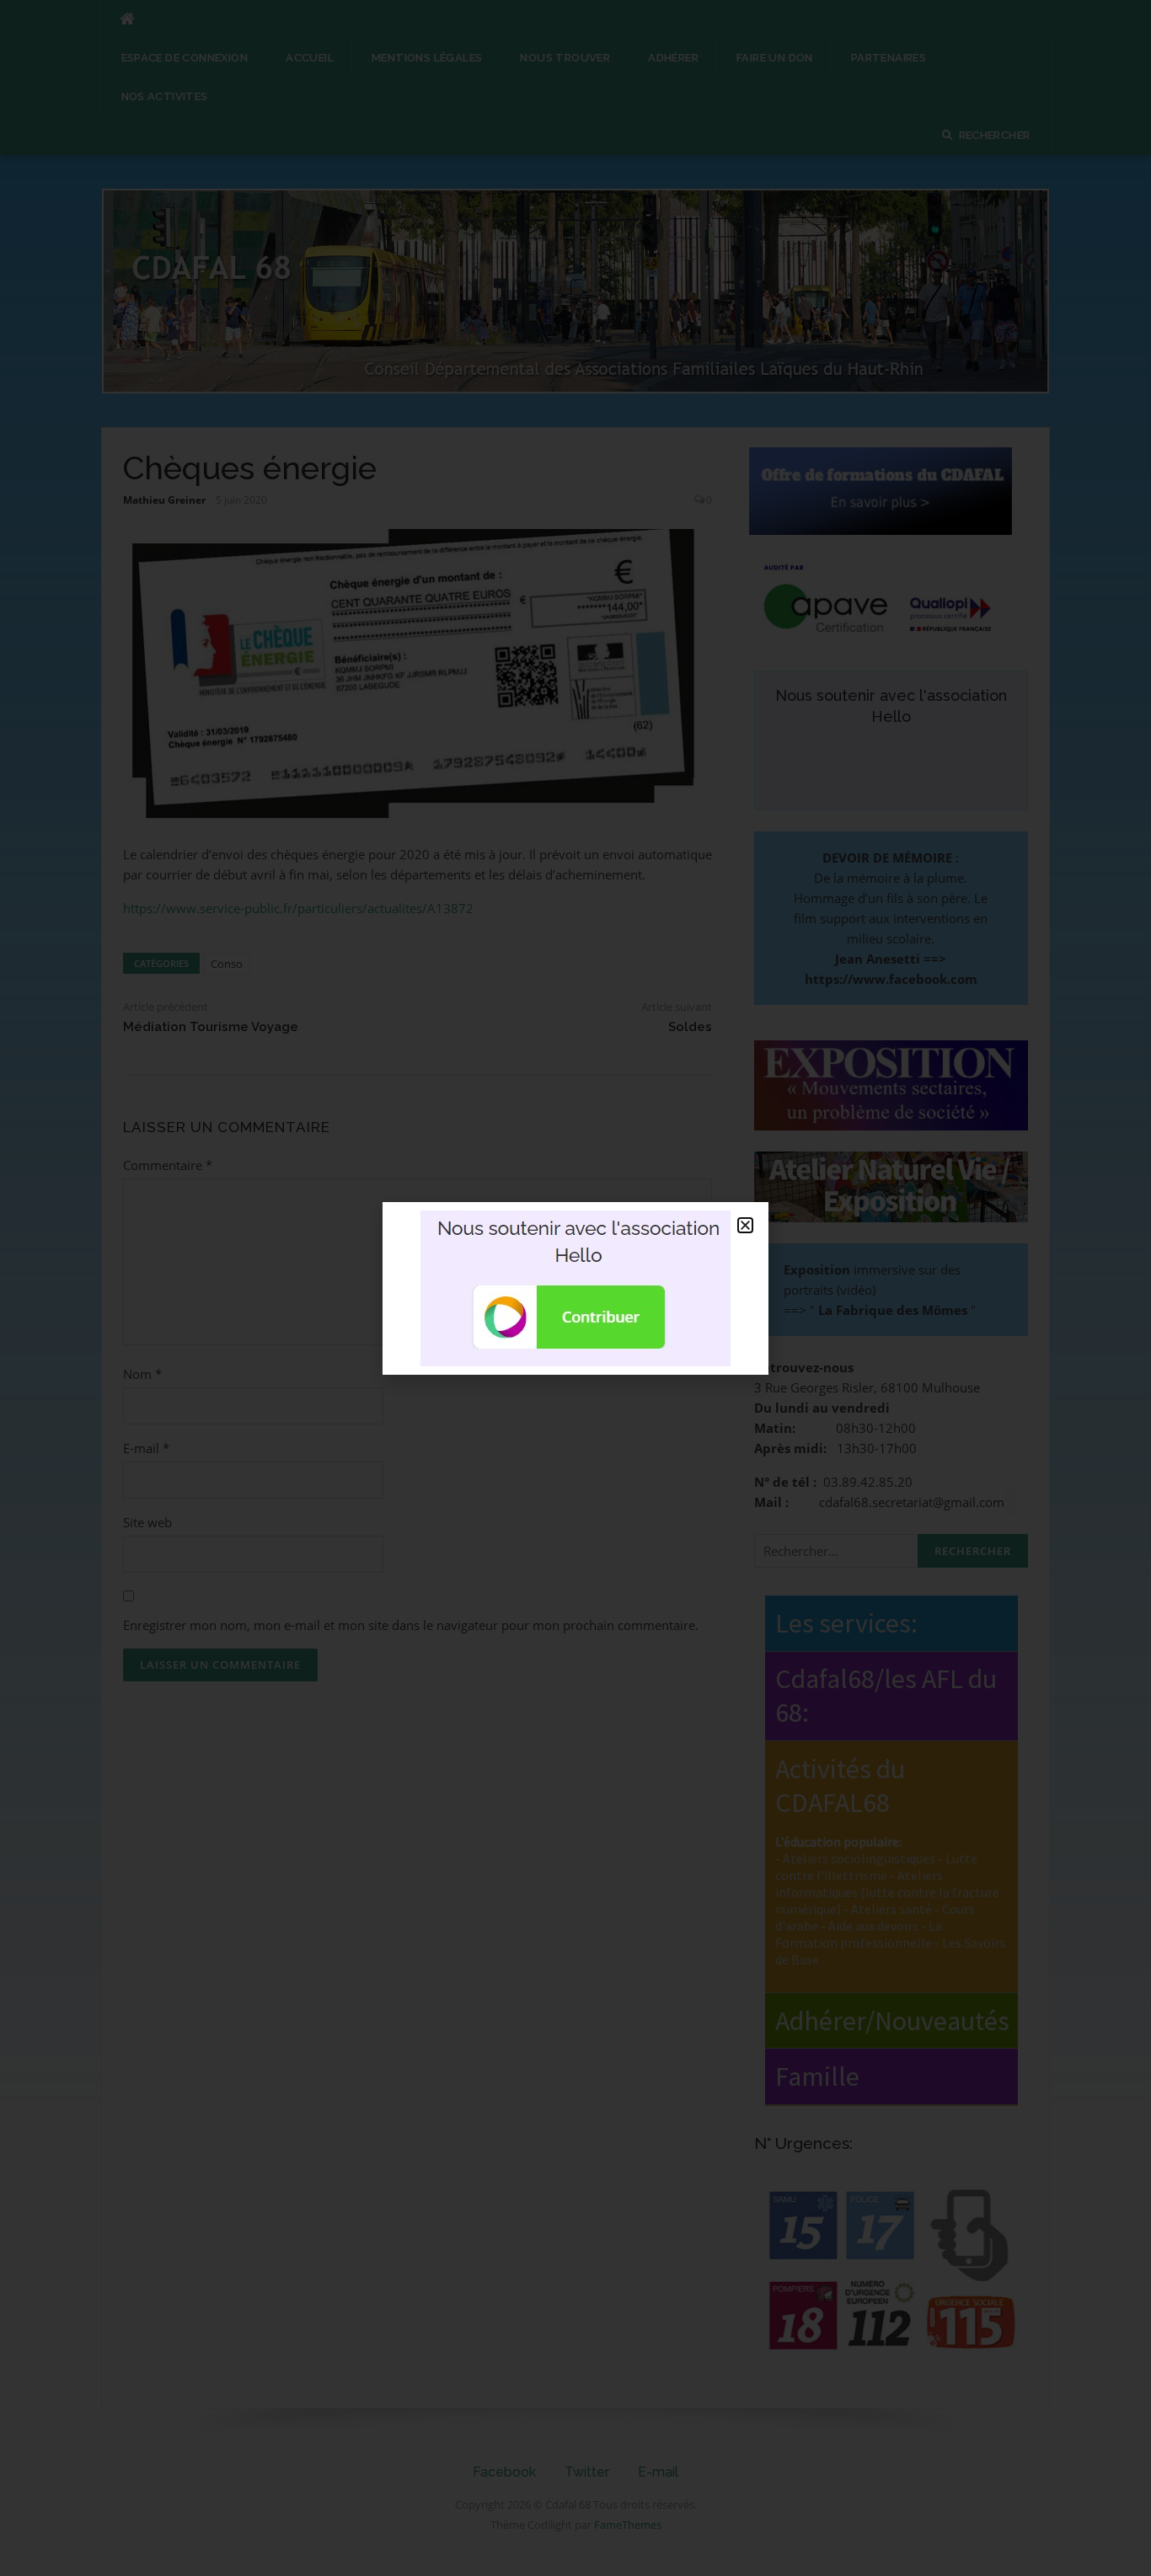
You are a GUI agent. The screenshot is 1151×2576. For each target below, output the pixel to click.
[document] (575, 1288)
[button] (745, 1225)
